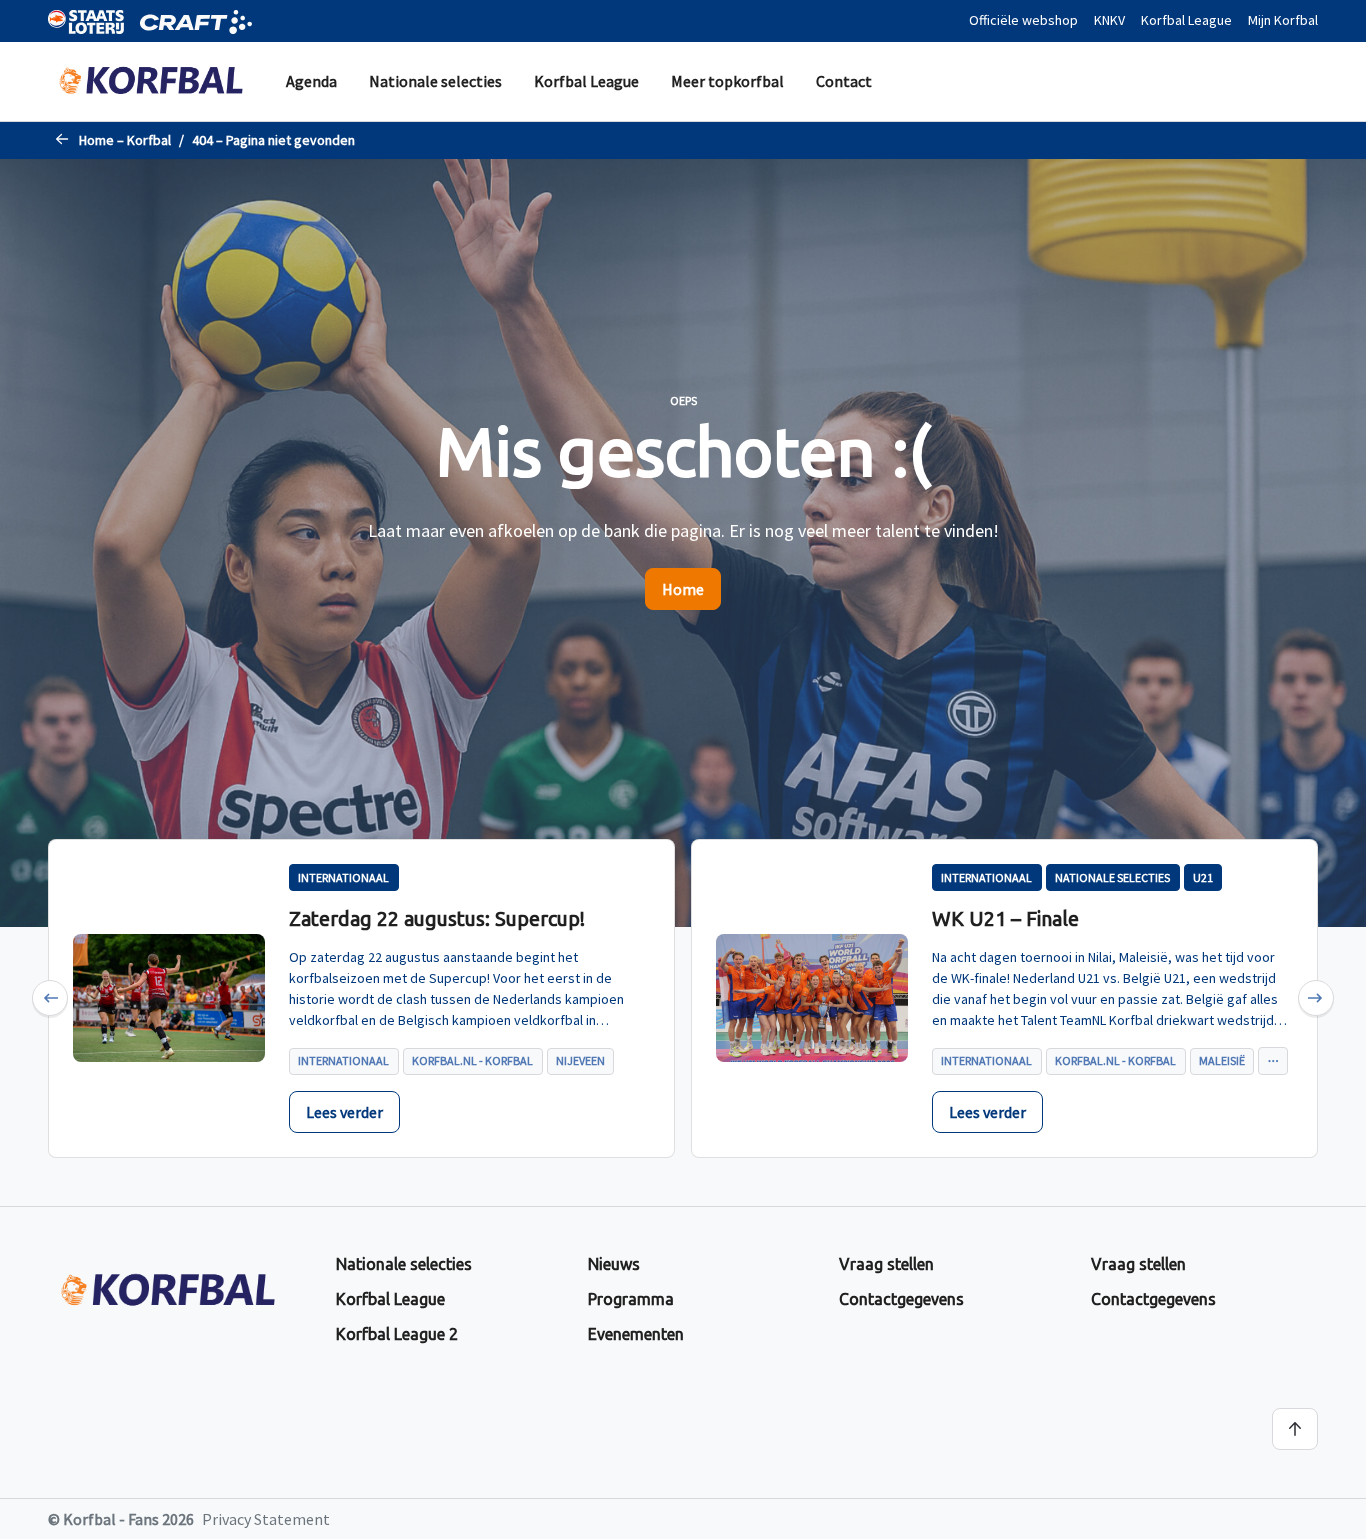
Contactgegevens (901, 1299)
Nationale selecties (435, 81)
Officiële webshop (1023, 20)
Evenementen (636, 1334)
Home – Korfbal (125, 140)
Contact (844, 81)
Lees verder (344, 1112)
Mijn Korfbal (1283, 20)
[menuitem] (311, 81)
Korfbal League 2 (397, 1334)
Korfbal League (1186, 20)
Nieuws (614, 1264)
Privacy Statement (266, 1519)
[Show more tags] (1272, 1061)
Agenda (311, 81)
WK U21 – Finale (1005, 918)
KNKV (1109, 20)
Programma (631, 1299)
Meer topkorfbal (727, 81)
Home (683, 589)
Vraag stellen (886, 1264)
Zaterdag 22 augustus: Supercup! (437, 918)
